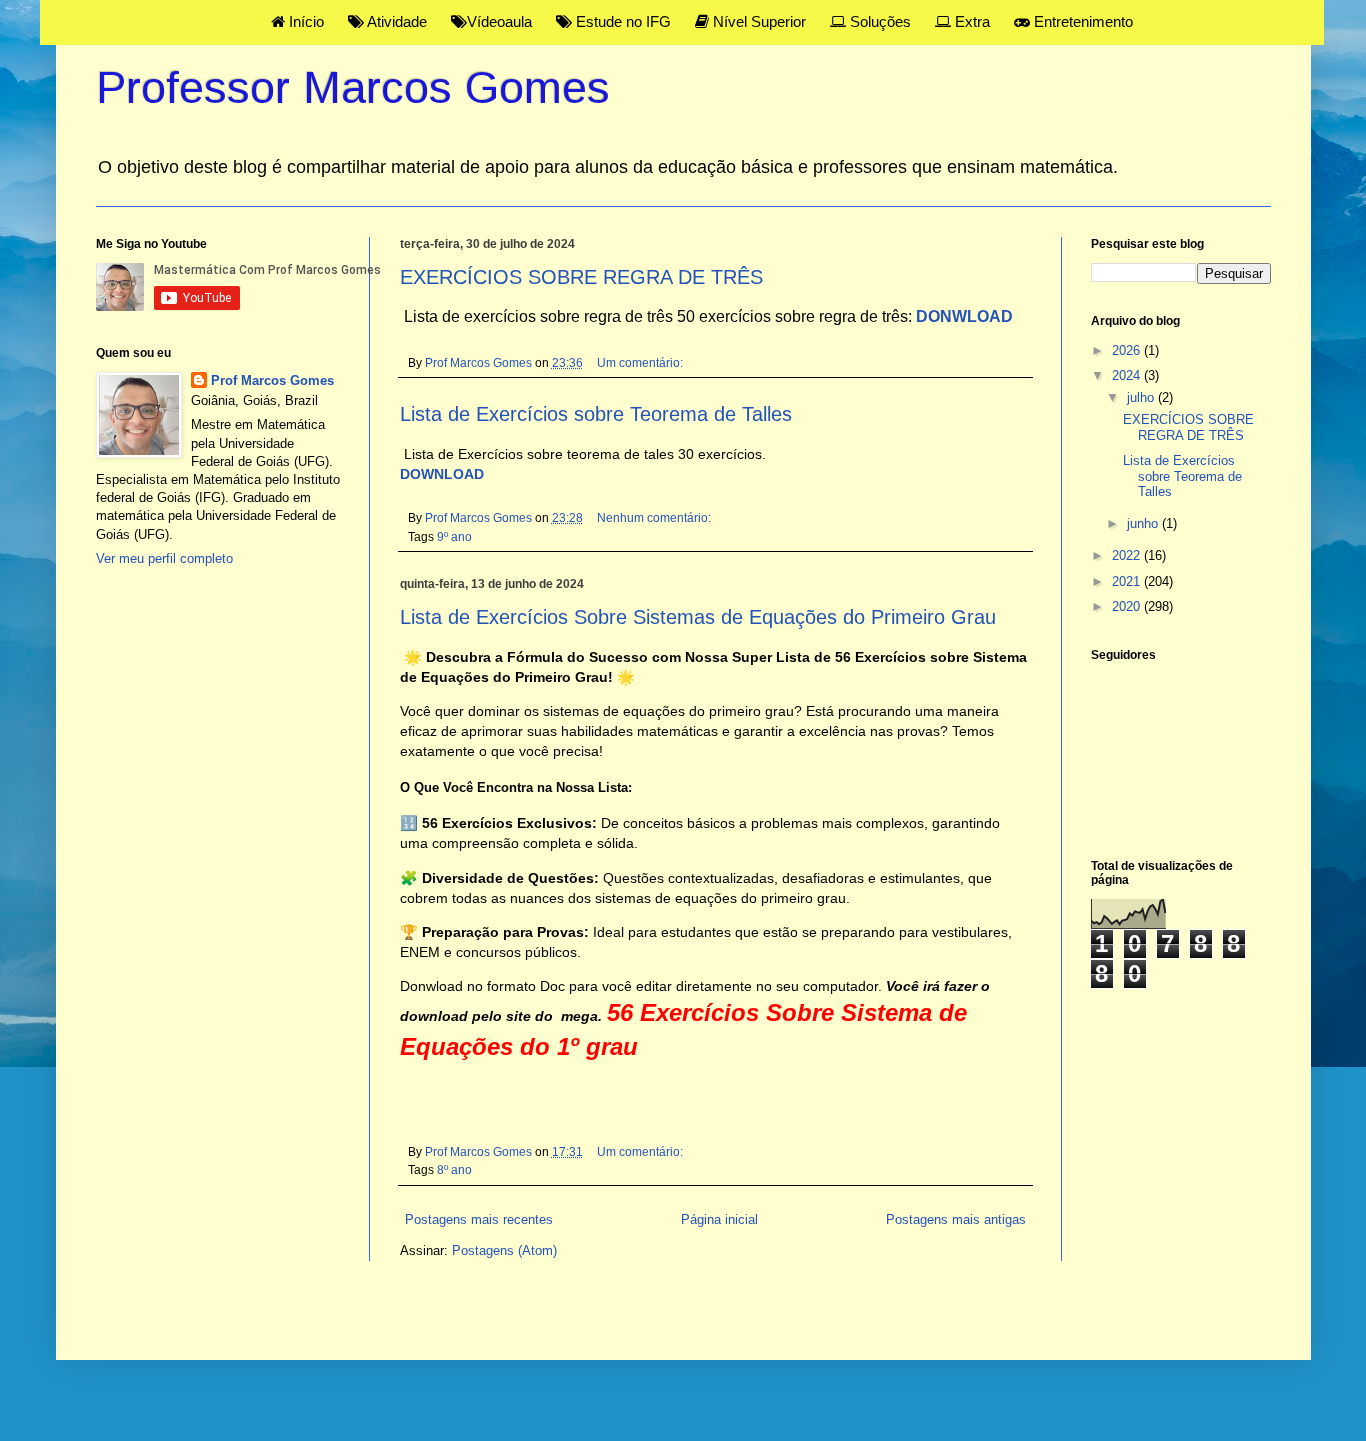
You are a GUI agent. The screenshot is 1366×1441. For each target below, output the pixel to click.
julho (1142, 397)
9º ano (454, 536)
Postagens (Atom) (504, 1250)
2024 (1128, 375)
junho (1144, 523)
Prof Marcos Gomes (272, 380)
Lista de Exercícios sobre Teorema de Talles (596, 414)
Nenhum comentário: (655, 517)
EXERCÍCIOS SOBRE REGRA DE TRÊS (581, 277)
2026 (1128, 350)
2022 (1128, 555)
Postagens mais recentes (479, 1219)
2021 (1128, 581)
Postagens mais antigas (956, 1219)
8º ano (454, 1169)
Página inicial (719, 1219)
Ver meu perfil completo (164, 558)
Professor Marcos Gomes (353, 87)
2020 (1128, 606)
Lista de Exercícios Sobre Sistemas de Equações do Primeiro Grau (698, 617)
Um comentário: (641, 362)
